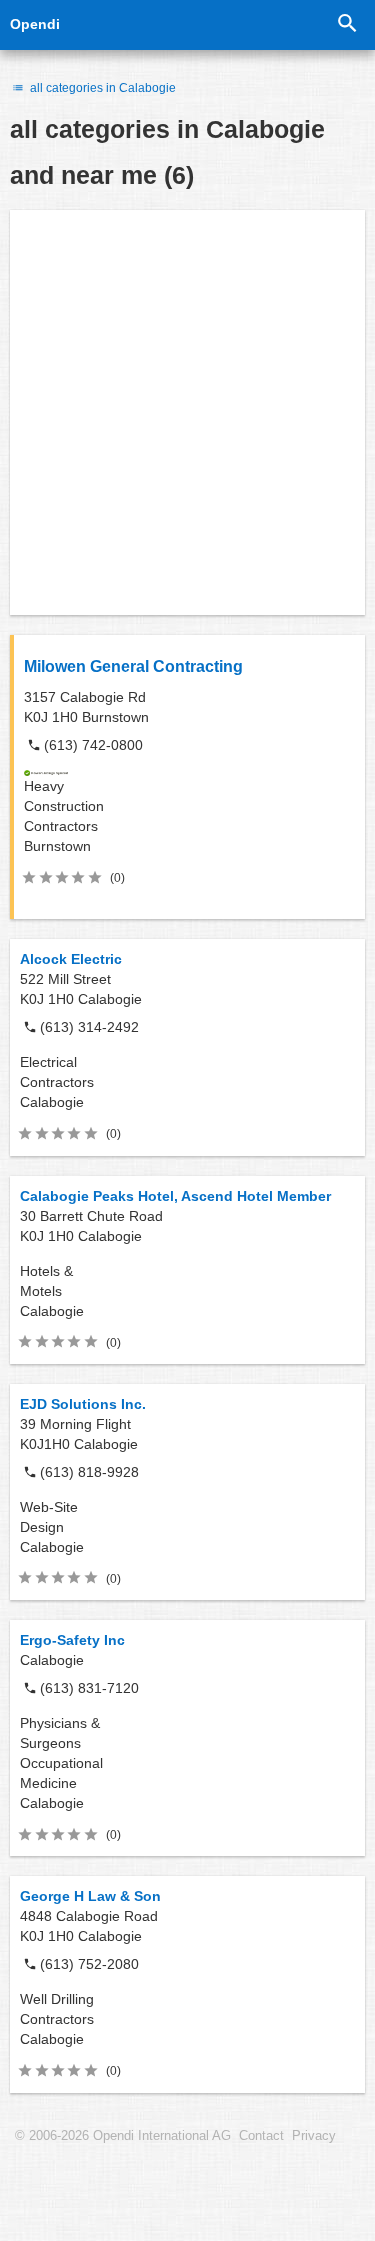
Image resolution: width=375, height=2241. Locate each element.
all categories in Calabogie (101, 88)
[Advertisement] (187, 412)
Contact (261, 2136)
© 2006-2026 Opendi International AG (123, 2136)
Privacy (314, 2136)
